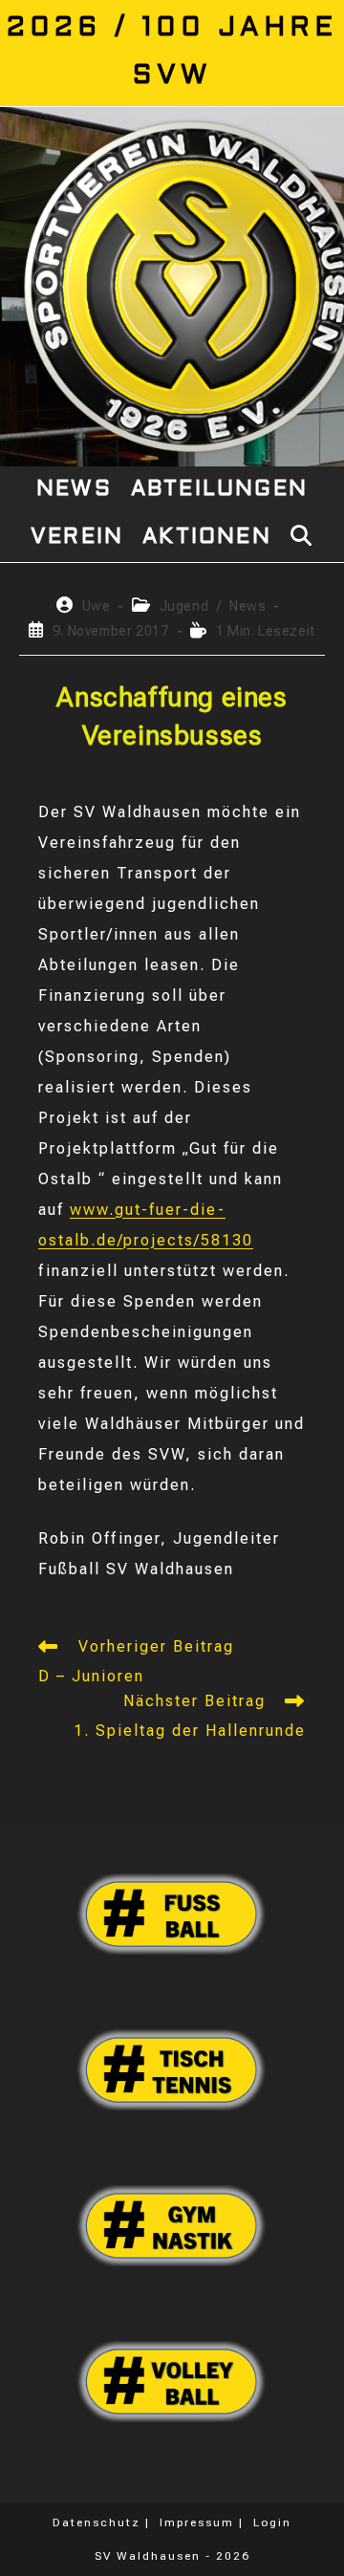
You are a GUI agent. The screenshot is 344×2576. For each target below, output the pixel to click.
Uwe (97, 606)
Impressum (197, 2522)
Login (272, 2522)
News (247, 606)
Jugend (184, 606)
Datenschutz (97, 2522)
